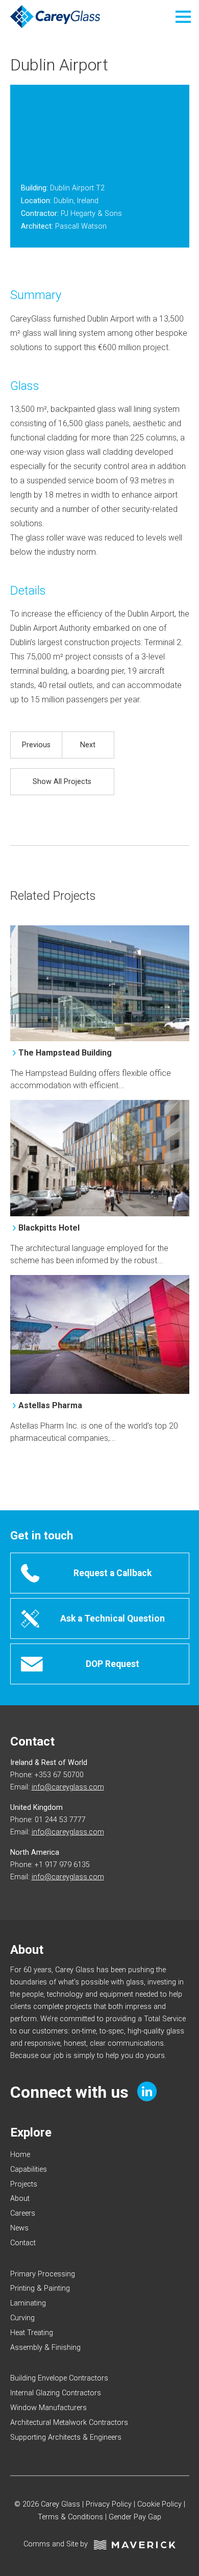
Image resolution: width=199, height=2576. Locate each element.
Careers (23, 2213)
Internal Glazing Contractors (56, 2393)
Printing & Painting (40, 2288)
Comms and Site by (59, 2544)
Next (88, 745)
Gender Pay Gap (135, 2517)
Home (20, 2155)
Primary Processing (43, 2274)
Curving (22, 2318)
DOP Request (113, 1664)
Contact (23, 2243)
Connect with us (71, 2093)
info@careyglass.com (68, 1787)
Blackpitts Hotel (49, 1228)
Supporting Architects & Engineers (66, 2437)
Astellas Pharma (50, 1405)
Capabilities (29, 2169)
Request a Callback (113, 1573)
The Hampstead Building (65, 1053)
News (19, 2228)
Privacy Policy (109, 2504)
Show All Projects (62, 782)
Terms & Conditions (70, 2517)
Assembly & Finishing (45, 2348)
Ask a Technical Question (113, 1618)
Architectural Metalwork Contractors (69, 2423)
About (20, 2199)
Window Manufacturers (48, 2408)
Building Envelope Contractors (59, 2378)
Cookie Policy (159, 2504)
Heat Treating (32, 2333)
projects (24, 2184)
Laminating (28, 2303)
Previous (36, 745)
